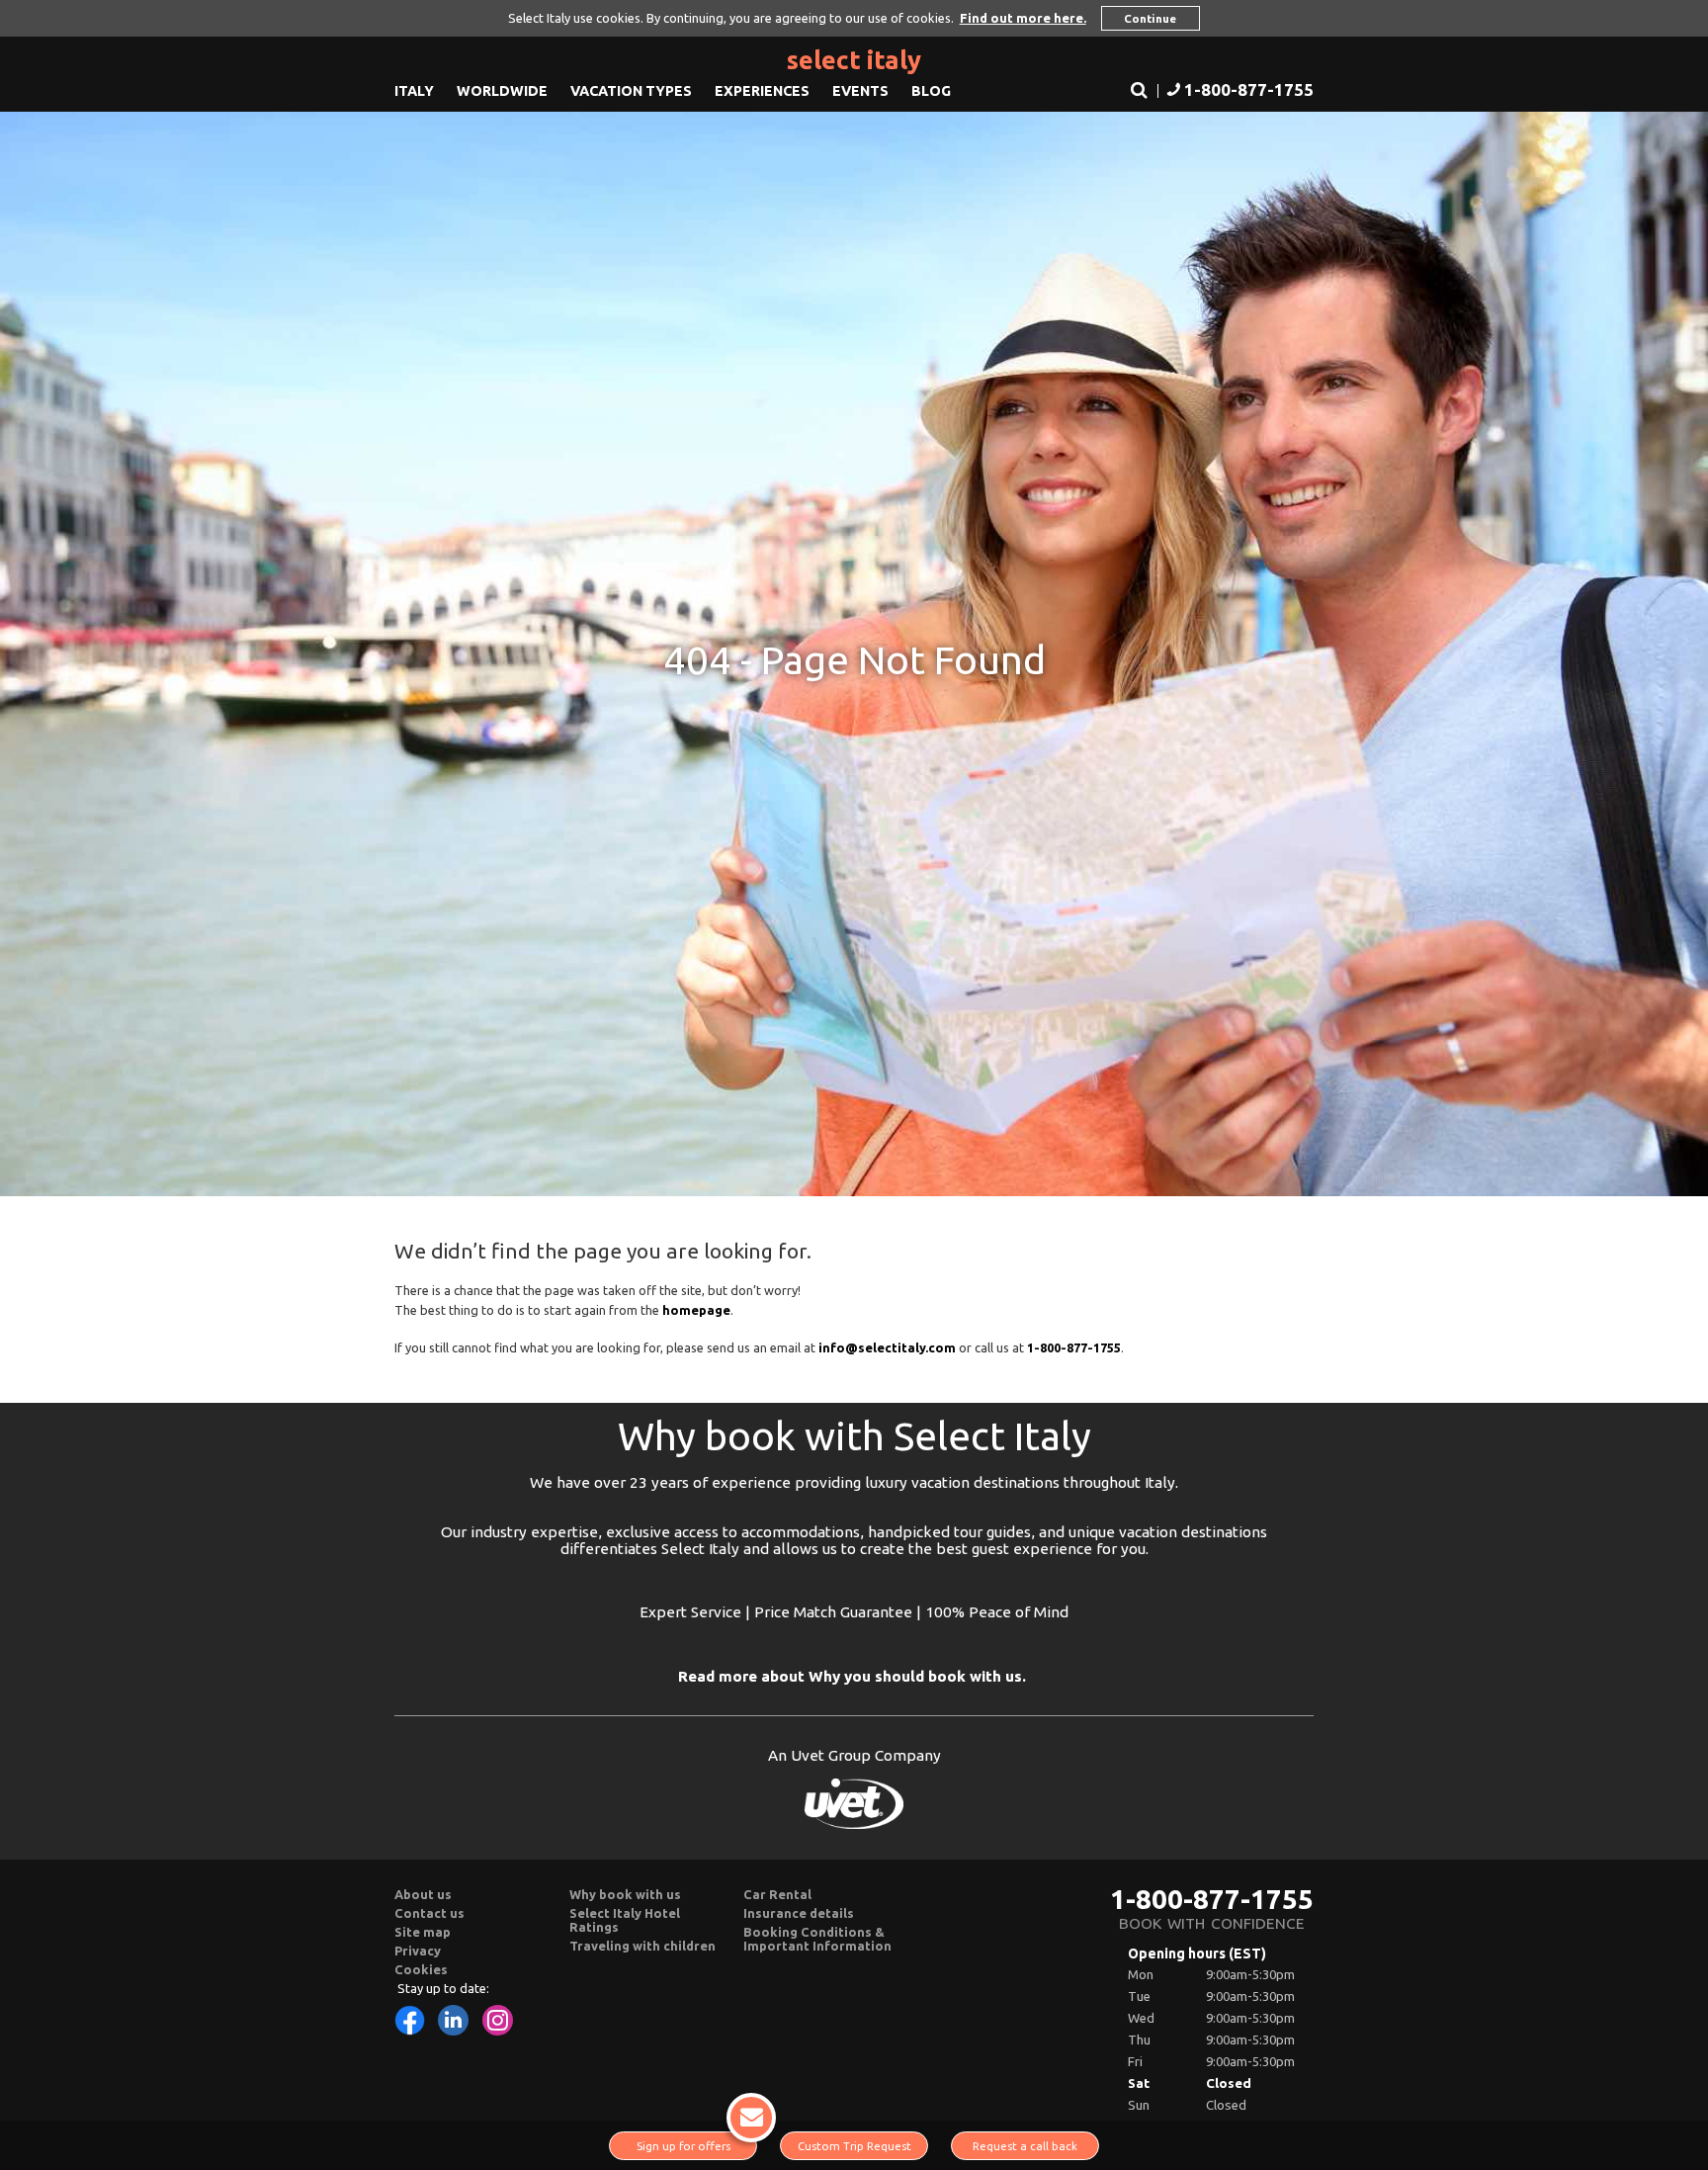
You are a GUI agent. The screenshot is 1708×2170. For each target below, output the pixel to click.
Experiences (762, 91)
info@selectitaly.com (887, 1347)
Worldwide (502, 91)
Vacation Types (631, 91)
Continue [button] (1150, 18)
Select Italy (854, 60)
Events (860, 91)
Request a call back (1025, 2146)
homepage (696, 1310)
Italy (414, 91)
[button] (1238, 91)
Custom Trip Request (854, 2146)
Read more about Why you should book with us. (852, 1676)
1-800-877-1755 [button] (1074, 1347)
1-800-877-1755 (1212, 1899)
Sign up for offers (683, 2146)
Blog (931, 91)
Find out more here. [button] (1023, 18)
